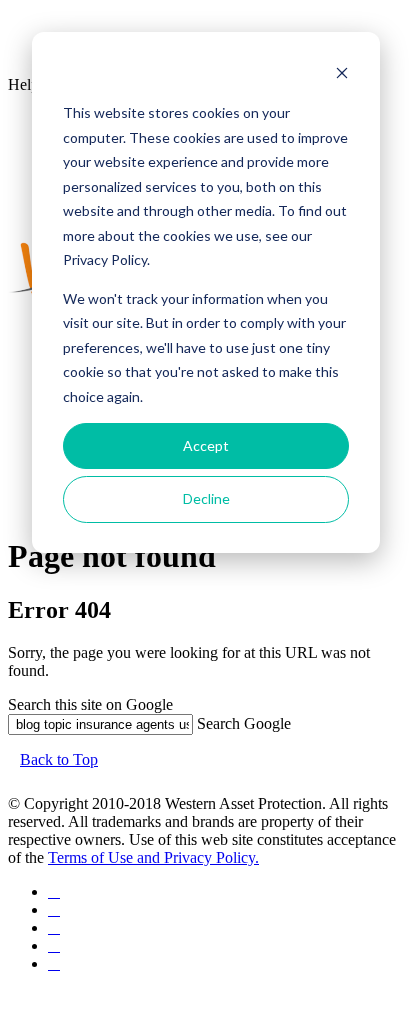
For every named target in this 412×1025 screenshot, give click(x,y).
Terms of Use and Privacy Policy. (153, 857)
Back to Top (59, 759)
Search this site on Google (90, 704)
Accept (206, 445)
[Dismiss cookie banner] (342, 75)
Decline (206, 498)
